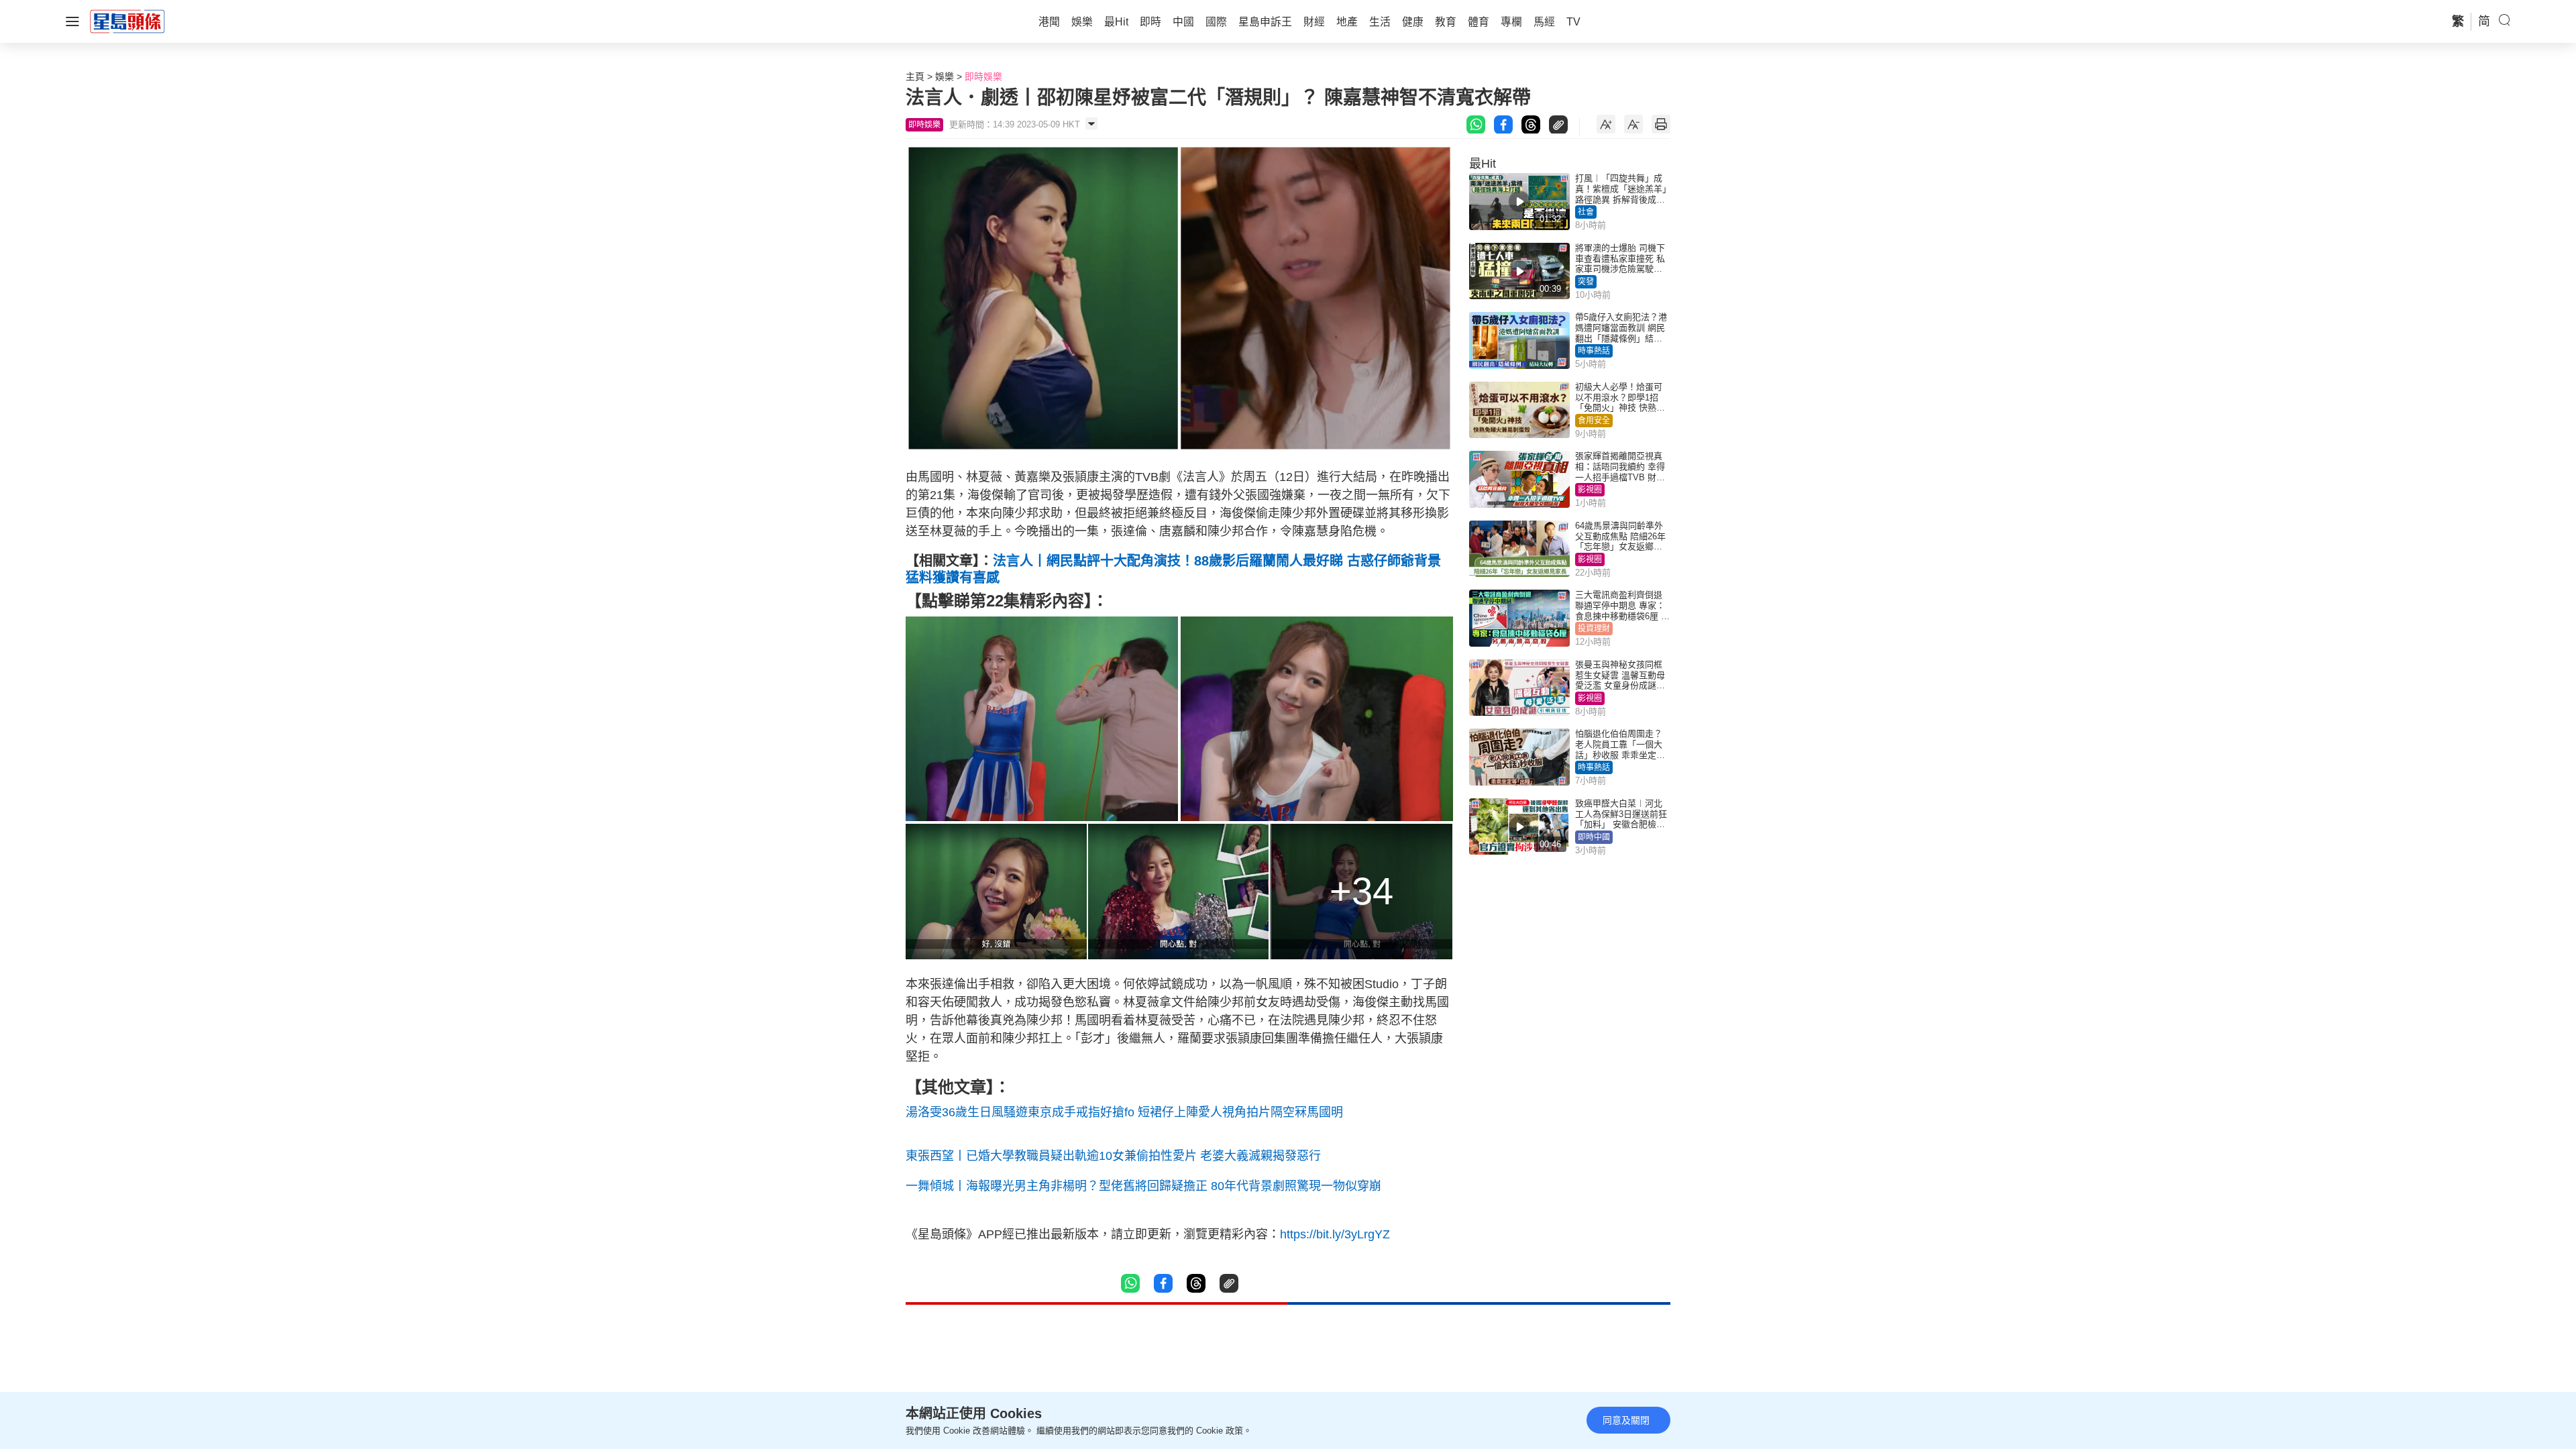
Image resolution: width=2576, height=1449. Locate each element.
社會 (1586, 212)
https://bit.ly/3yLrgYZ (1335, 1234)
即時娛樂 (983, 76)
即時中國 (1594, 837)
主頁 (915, 76)
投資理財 (1594, 629)
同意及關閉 (1626, 1420)
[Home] (127, 21)
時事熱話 (1594, 351)
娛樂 (945, 76)
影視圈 (1590, 490)
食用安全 (1594, 421)
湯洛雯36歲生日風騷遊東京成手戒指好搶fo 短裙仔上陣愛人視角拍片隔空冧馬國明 (1124, 1112)
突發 (1586, 282)
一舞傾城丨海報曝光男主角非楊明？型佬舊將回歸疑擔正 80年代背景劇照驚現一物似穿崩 (1143, 1186)
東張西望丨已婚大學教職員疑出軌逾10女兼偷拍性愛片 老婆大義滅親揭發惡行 (1113, 1156)
